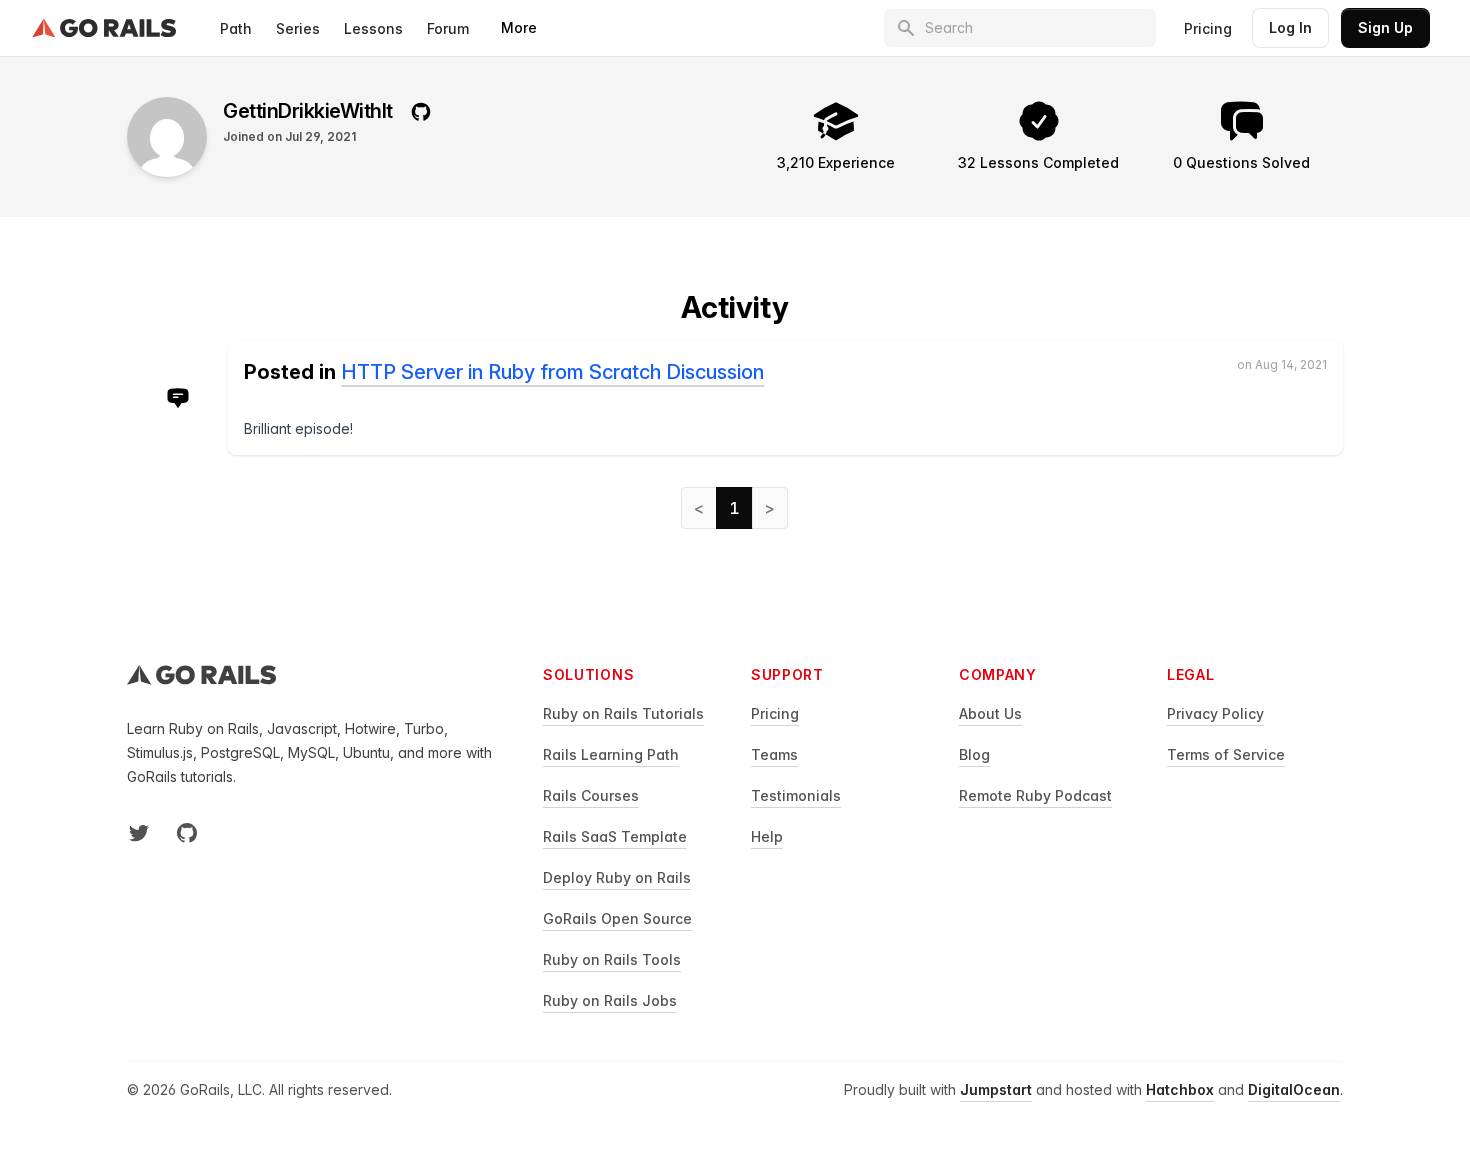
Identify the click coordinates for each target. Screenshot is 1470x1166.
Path (236, 28)
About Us (990, 713)
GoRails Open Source (617, 918)
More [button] (519, 27)
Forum (448, 28)
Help (767, 836)
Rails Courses (591, 795)
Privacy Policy (1215, 713)
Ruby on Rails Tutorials (623, 713)
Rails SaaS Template (615, 836)
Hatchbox (1180, 1089)
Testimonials (796, 795)
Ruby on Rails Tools (612, 959)
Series (298, 28)
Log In (1290, 27)
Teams (774, 754)
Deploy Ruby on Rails (617, 877)
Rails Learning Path (611, 754)
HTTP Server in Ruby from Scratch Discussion (552, 372)
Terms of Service (1226, 754)
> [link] (770, 508)
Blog (974, 754)
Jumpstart (996, 1089)
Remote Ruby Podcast (1035, 795)
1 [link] (734, 508)
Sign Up (1385, 27)
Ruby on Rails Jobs (610, 1000)
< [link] (699, 508)
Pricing (1208, 28)
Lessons (373, 28)
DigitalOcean (1294, 1089)
